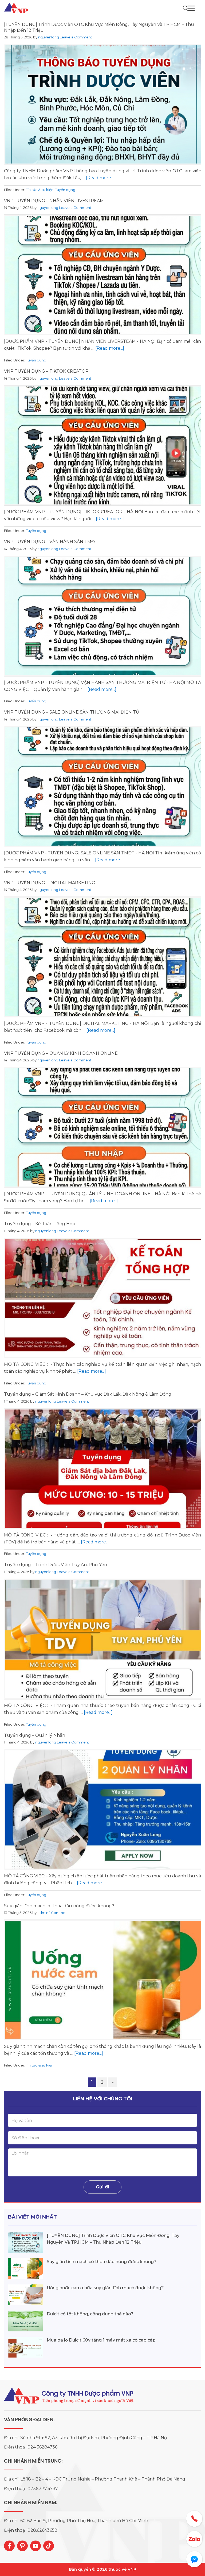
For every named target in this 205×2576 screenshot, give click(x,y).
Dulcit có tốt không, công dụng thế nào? (90, 2314)
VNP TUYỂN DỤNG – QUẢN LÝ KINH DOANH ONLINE (61, 1053)
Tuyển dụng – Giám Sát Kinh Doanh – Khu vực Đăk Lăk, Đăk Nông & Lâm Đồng (88, 1394)
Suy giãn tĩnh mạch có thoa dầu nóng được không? (59, 1906)
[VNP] (17, 8)
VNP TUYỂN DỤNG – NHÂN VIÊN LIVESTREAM (54, 201)
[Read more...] (100, 178)
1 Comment (59, 1913)
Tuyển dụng (65, 190)
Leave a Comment (76, 37)
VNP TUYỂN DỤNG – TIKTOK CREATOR (46, 371)
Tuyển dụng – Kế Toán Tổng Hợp (40, 1224)
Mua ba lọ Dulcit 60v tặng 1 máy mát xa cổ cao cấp (101, 2340)
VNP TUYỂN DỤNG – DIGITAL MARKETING (50, 883)
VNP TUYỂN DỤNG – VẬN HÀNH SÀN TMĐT (51, 542)
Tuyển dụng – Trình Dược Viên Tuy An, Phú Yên (56, 1565)
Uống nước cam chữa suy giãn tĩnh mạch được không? (105, 2288)
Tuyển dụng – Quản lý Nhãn (35, 1735)
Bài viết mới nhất (32, 2217)
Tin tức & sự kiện (40, 190)
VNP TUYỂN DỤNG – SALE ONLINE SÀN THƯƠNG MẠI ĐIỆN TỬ (72, 712)
